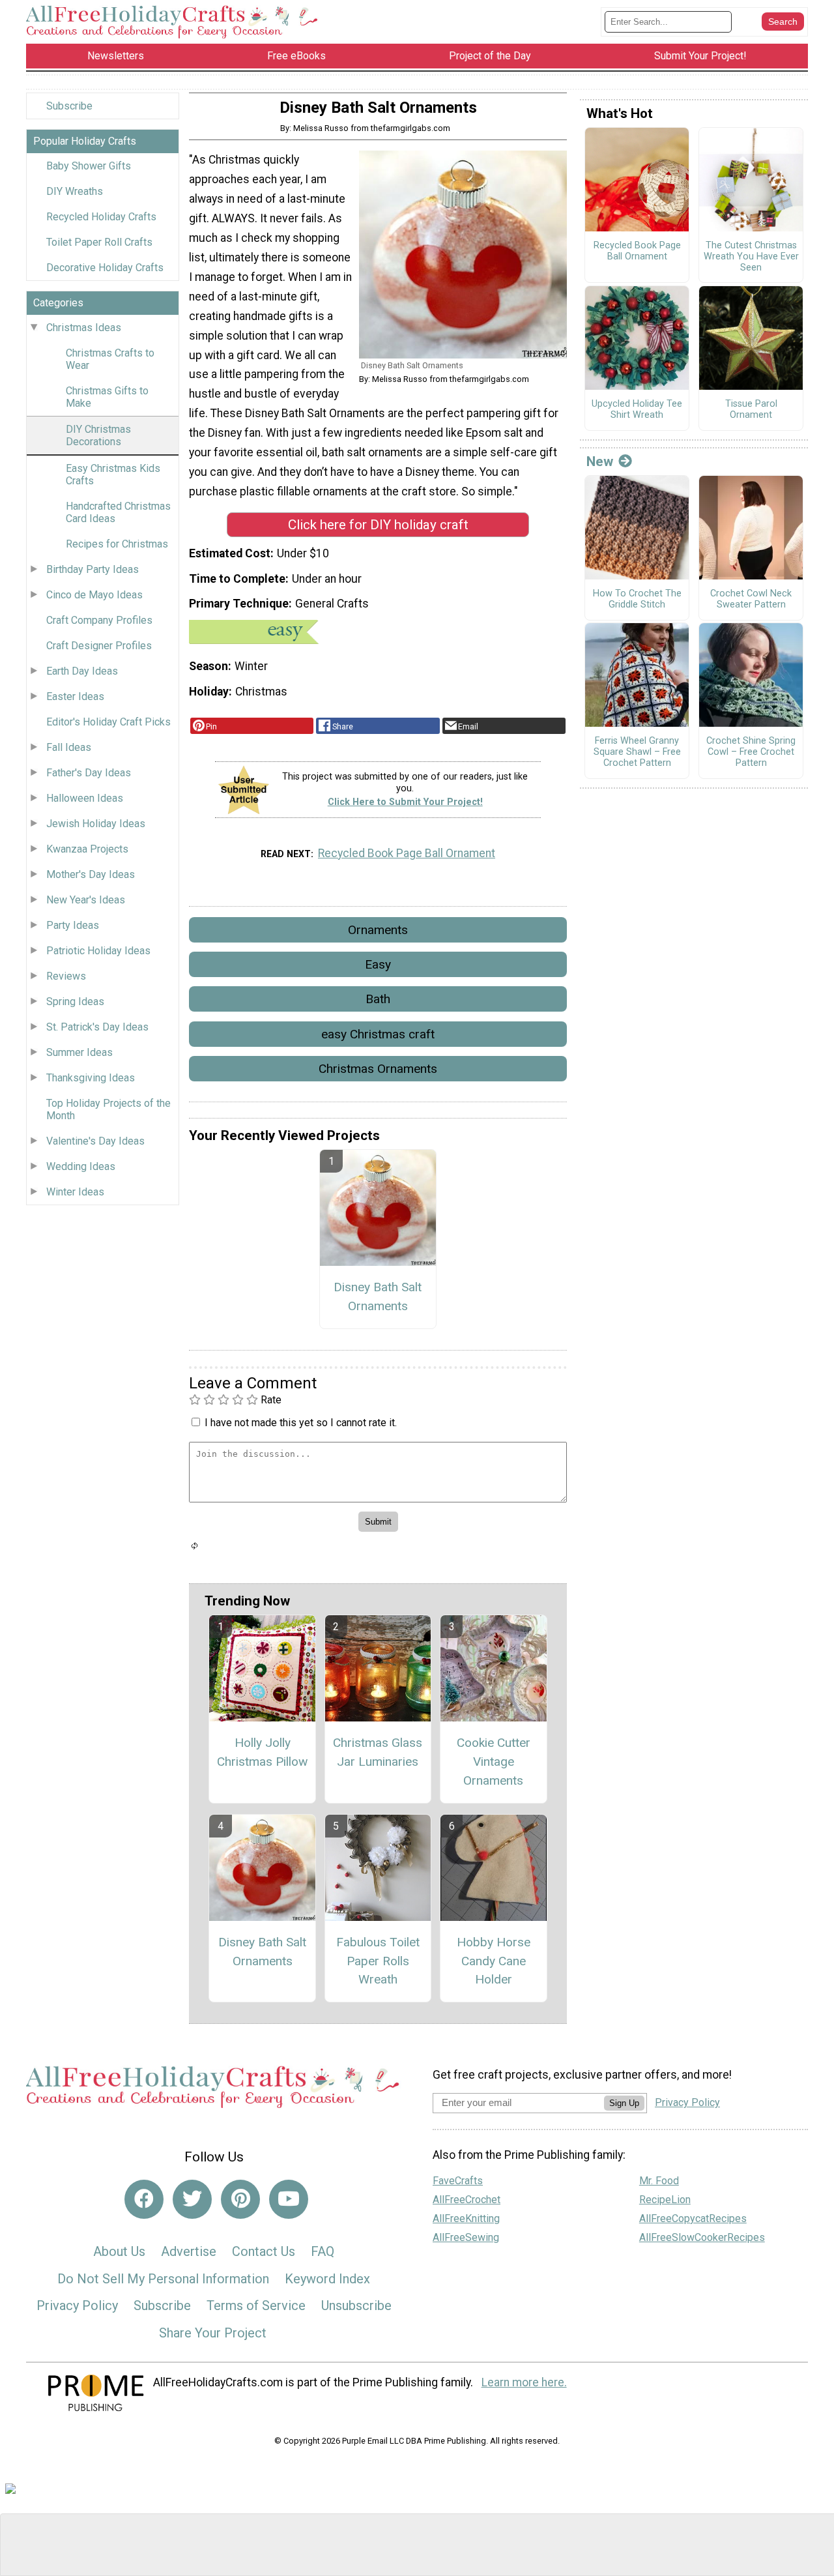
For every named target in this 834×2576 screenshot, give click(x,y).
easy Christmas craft (378, 1034)
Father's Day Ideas (89, 773)
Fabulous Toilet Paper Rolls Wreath (378, 1961)
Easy (378, 964)
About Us (119, 2251)
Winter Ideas (75, 1192)
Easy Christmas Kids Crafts (113, 475)
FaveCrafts (458, 2181)
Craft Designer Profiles (99, 646)
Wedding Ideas (81, 1166)
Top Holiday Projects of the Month (108, 1109)
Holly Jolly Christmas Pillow (262, 1752)
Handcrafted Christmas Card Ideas (118, 512)
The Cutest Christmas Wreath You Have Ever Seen (751, 256)
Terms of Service (256, 2305)
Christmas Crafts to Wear (110, 359)
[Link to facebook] (144, 2199)
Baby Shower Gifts (89, 166)
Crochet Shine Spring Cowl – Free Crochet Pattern (751, 752)
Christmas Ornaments (378, 1069)
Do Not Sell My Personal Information (163, 2279)
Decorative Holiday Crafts (105, 268)
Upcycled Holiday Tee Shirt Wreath (637, 410)
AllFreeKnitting (466, 2218)
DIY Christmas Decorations (98, 435)
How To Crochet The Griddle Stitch (637, 599)
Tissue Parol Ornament (751, 410)
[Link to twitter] (192, 2199)
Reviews (66, 976)
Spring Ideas (75, 1002)
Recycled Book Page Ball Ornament (407, 853)
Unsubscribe (356, 2305)
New (600, 461)
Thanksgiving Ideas (91, 1078)
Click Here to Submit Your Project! (405, 802)
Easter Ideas (75, 696)
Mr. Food (659, 2181)
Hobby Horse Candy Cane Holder (494, 1961)
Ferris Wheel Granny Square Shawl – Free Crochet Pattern (637, 752)
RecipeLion (665, 2200)
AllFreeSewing (466, 2237)
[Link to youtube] (289, 2199)
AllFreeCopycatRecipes (693, 2218)
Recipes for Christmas (117, 544)
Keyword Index (327, 2279)
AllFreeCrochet (467, 2200)
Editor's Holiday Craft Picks (108, 722)
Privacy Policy (77, 2305)
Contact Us (264, 2251)
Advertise (189, 2251)
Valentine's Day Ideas (95, 1141)
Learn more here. (524, 2382)
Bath (378, 999)
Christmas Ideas (84, 328)
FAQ (323, 2251)
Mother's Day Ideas (91, 874)
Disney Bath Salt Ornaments (378, 1296)
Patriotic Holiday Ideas (98, 951)
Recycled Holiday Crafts (101, 217)
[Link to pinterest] (240, 2199)
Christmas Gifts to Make (107, 397)
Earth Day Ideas (82, 671)
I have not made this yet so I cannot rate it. (301, 1423)
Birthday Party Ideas (93, 569)
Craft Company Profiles (99, 620)
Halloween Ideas (85, 798)
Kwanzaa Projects (87, 849)
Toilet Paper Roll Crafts (99, 242)
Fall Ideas (69, 747)
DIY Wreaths (75, 191)
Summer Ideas (79, 1052)
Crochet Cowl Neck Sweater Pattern (751, 599)
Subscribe (69, 106)
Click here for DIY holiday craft (378, 525)
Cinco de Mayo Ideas (94, 595)
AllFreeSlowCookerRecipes (702, 2237)
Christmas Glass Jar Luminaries (378, 1752)
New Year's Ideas (86, 900)
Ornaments (378, 930)
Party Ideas (73, 925)
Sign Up (624, 2103)
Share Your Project (213, 2333)
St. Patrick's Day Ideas (97, 1027)
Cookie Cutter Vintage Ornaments (494, 1762)
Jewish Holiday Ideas (96, 824)
